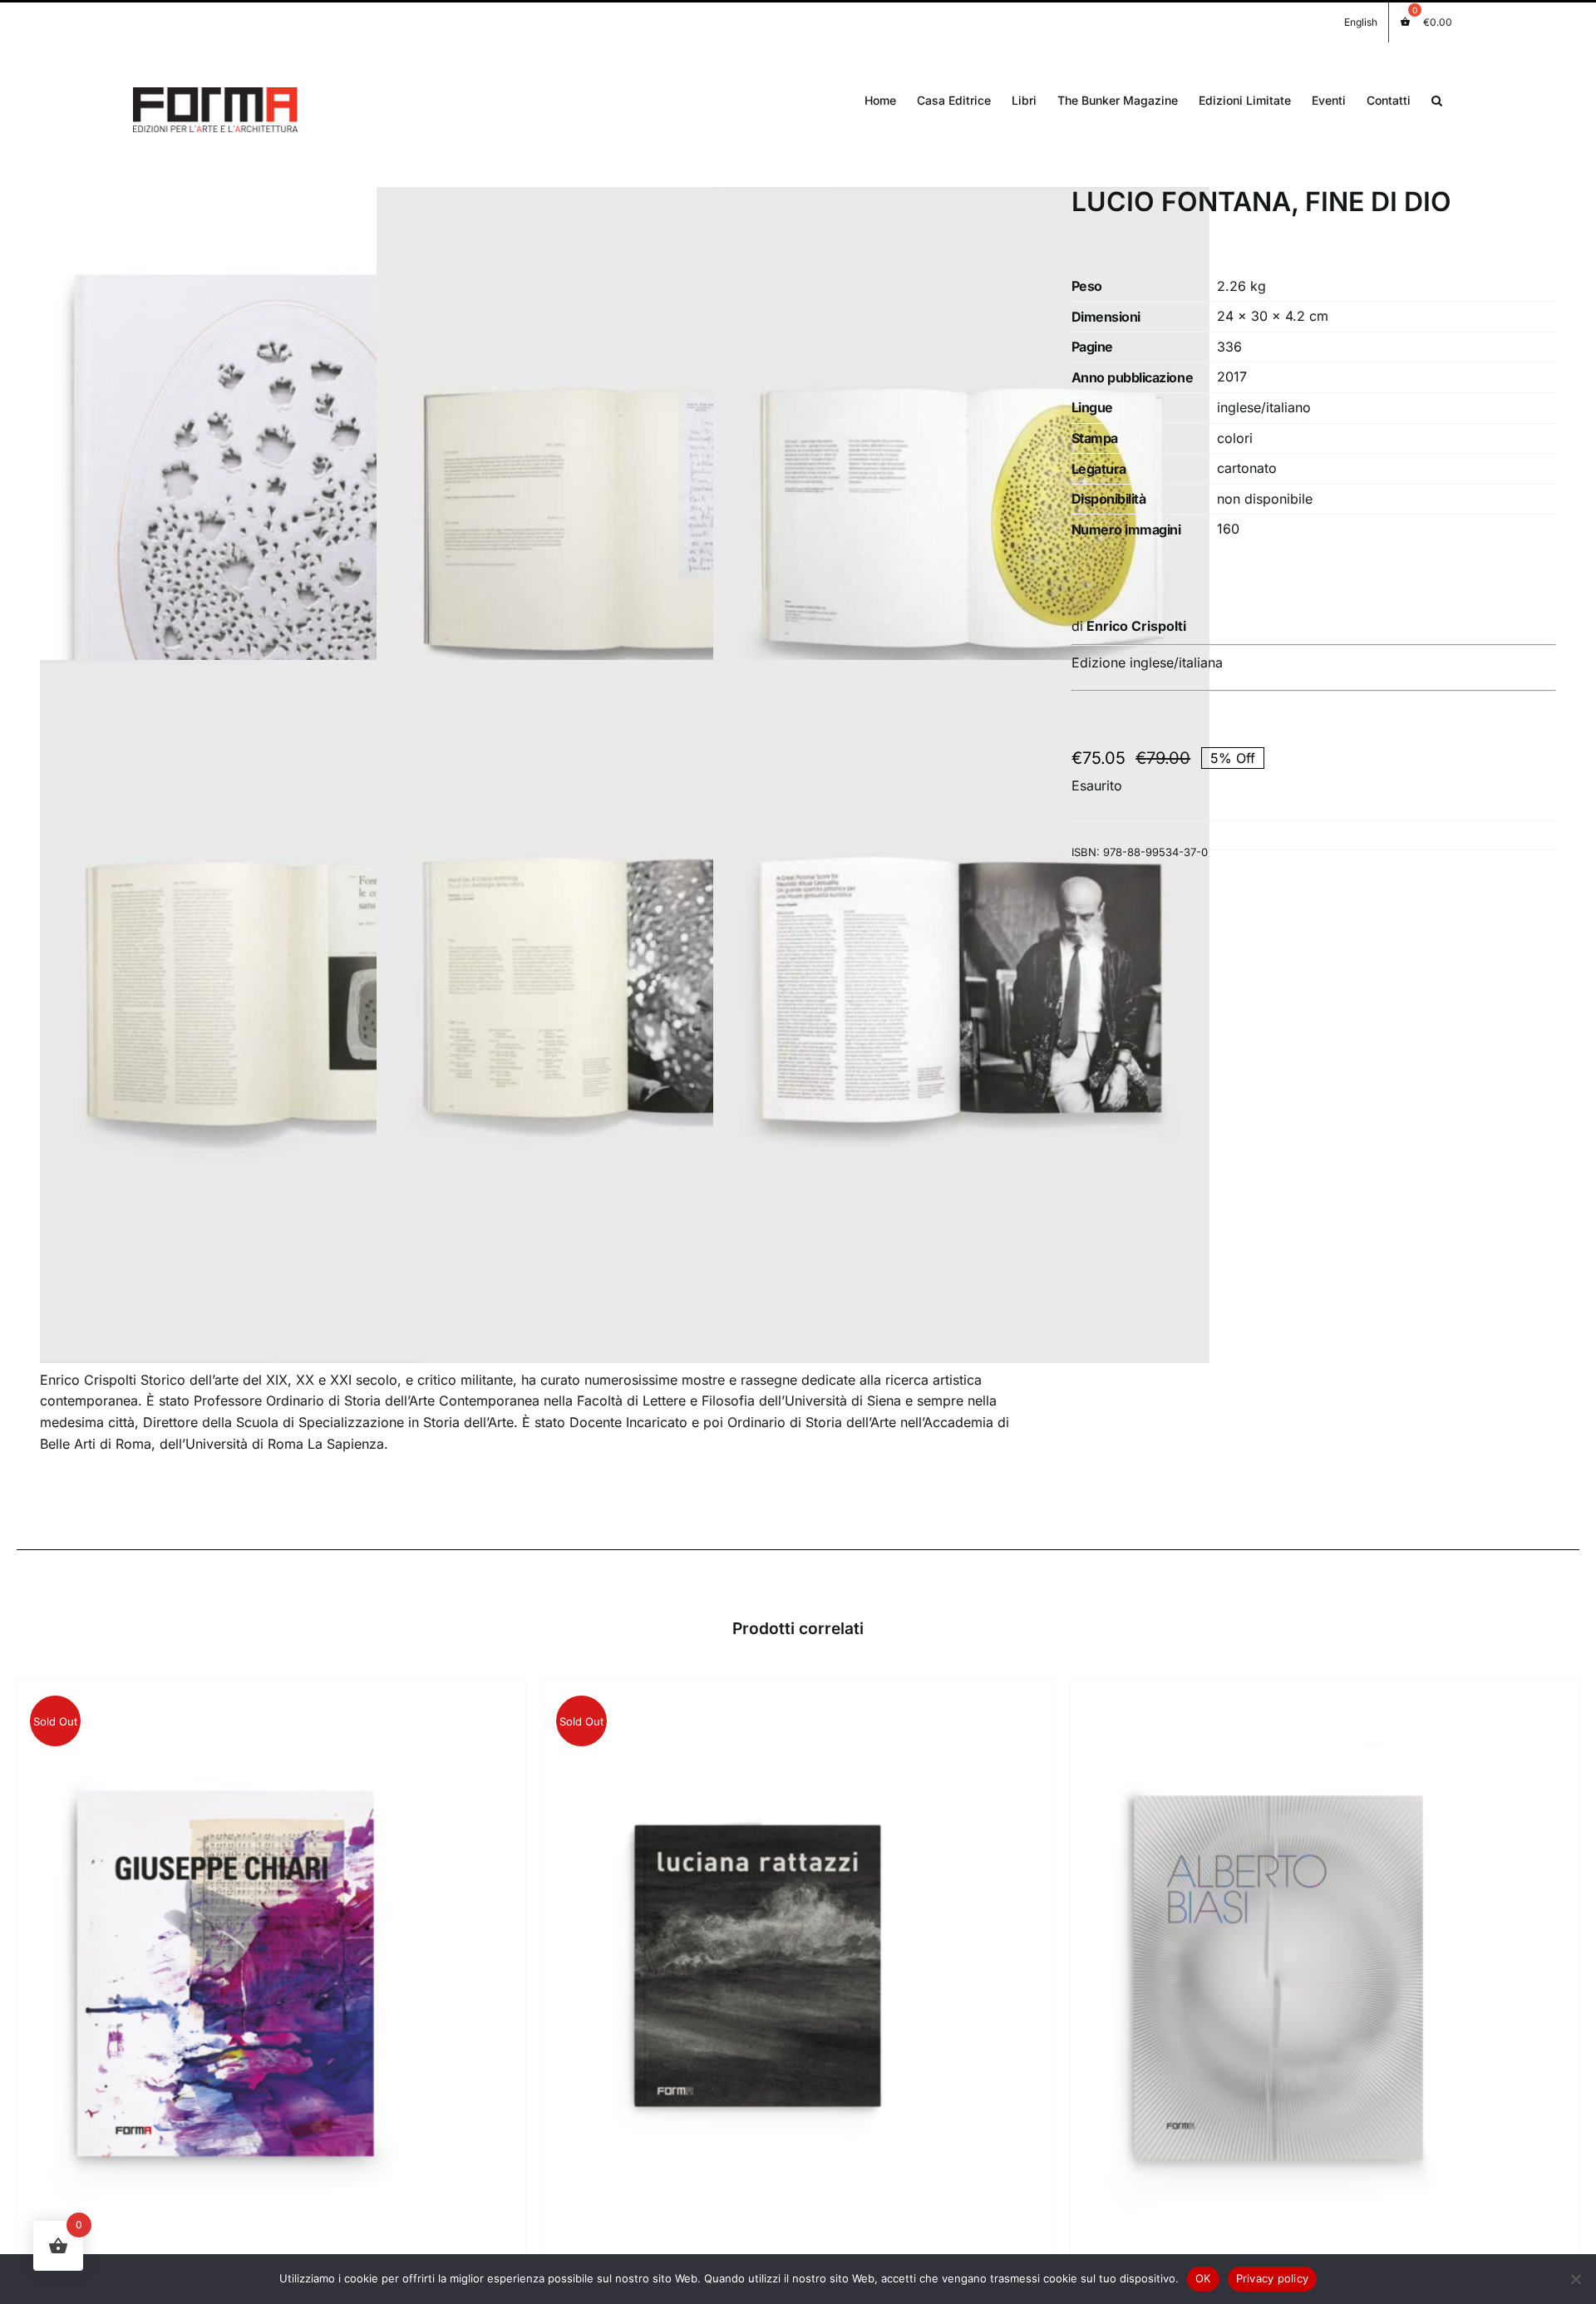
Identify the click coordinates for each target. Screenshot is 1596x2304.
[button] (1437, 99)
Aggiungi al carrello (1236, 1977)
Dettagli (225, 1977)
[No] (1575, 2279)
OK (1203, 2278)
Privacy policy (1273, 2278)
